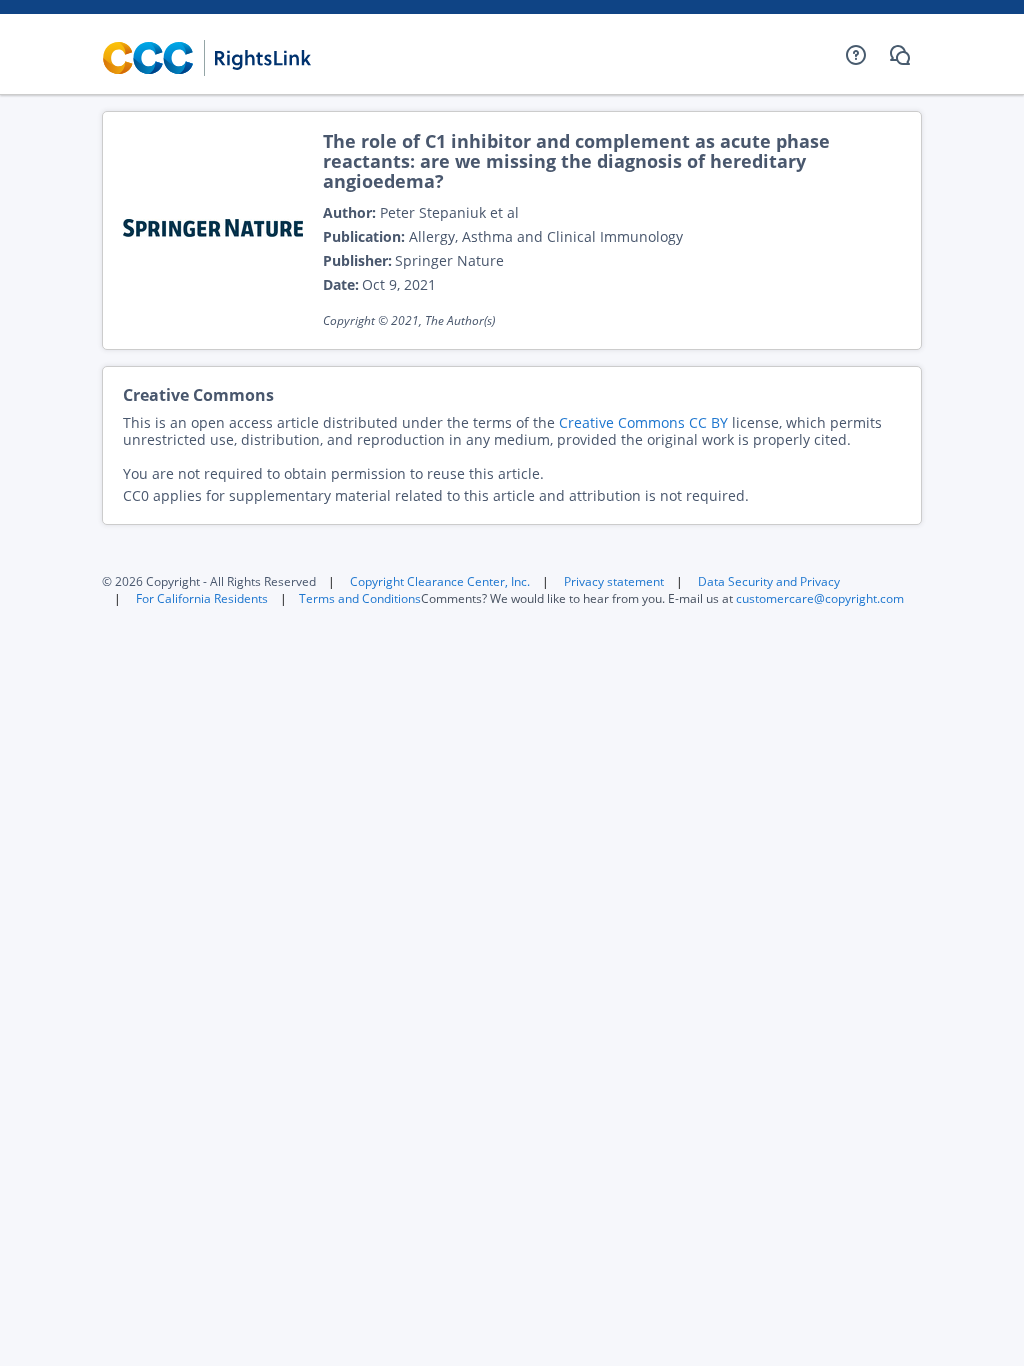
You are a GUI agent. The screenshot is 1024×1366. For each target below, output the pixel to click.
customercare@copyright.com (820, 598)
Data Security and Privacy (769, 581)
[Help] (856, 55)
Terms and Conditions (360, 598)
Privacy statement (614, 581)
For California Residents (202, 598)
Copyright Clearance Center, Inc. (440, 581)
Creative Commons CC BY (643, 422)
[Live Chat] (900, 55)
